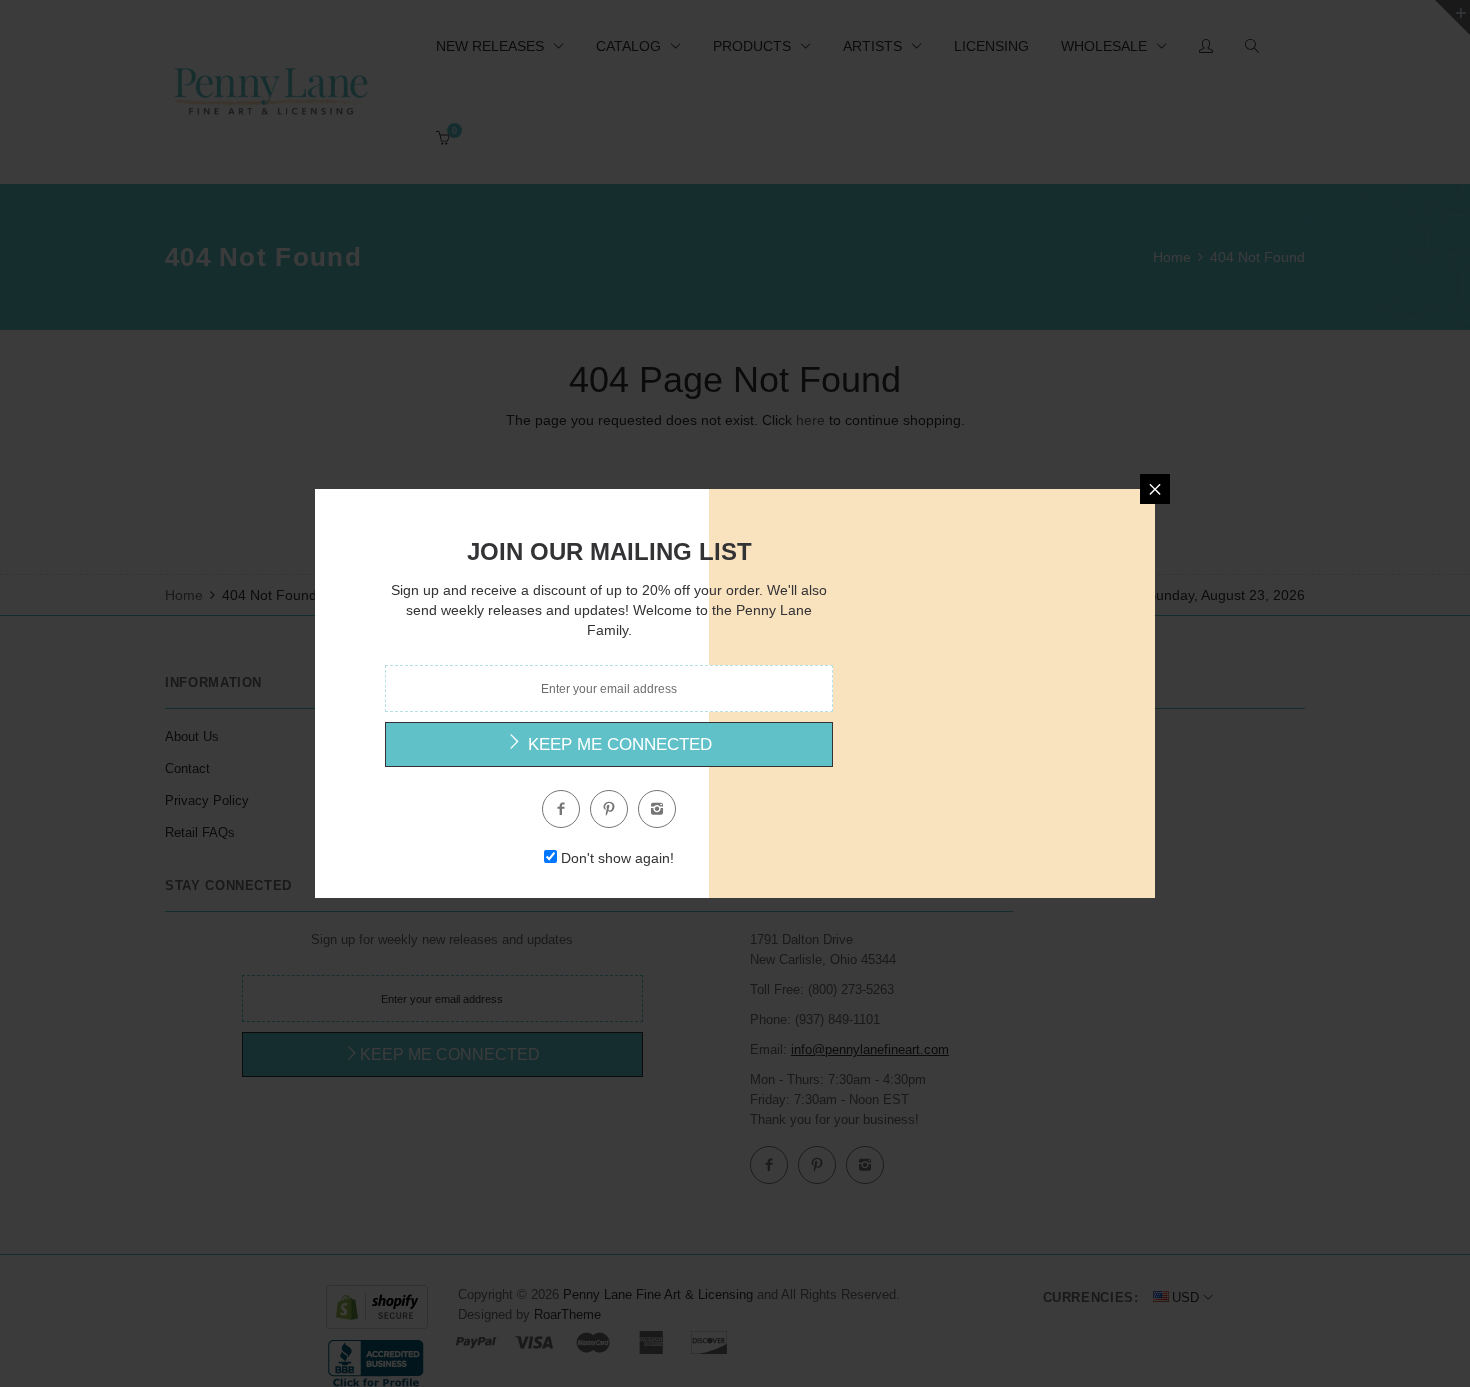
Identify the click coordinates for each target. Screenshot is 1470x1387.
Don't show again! (617, 858)
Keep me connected (617, 744)
